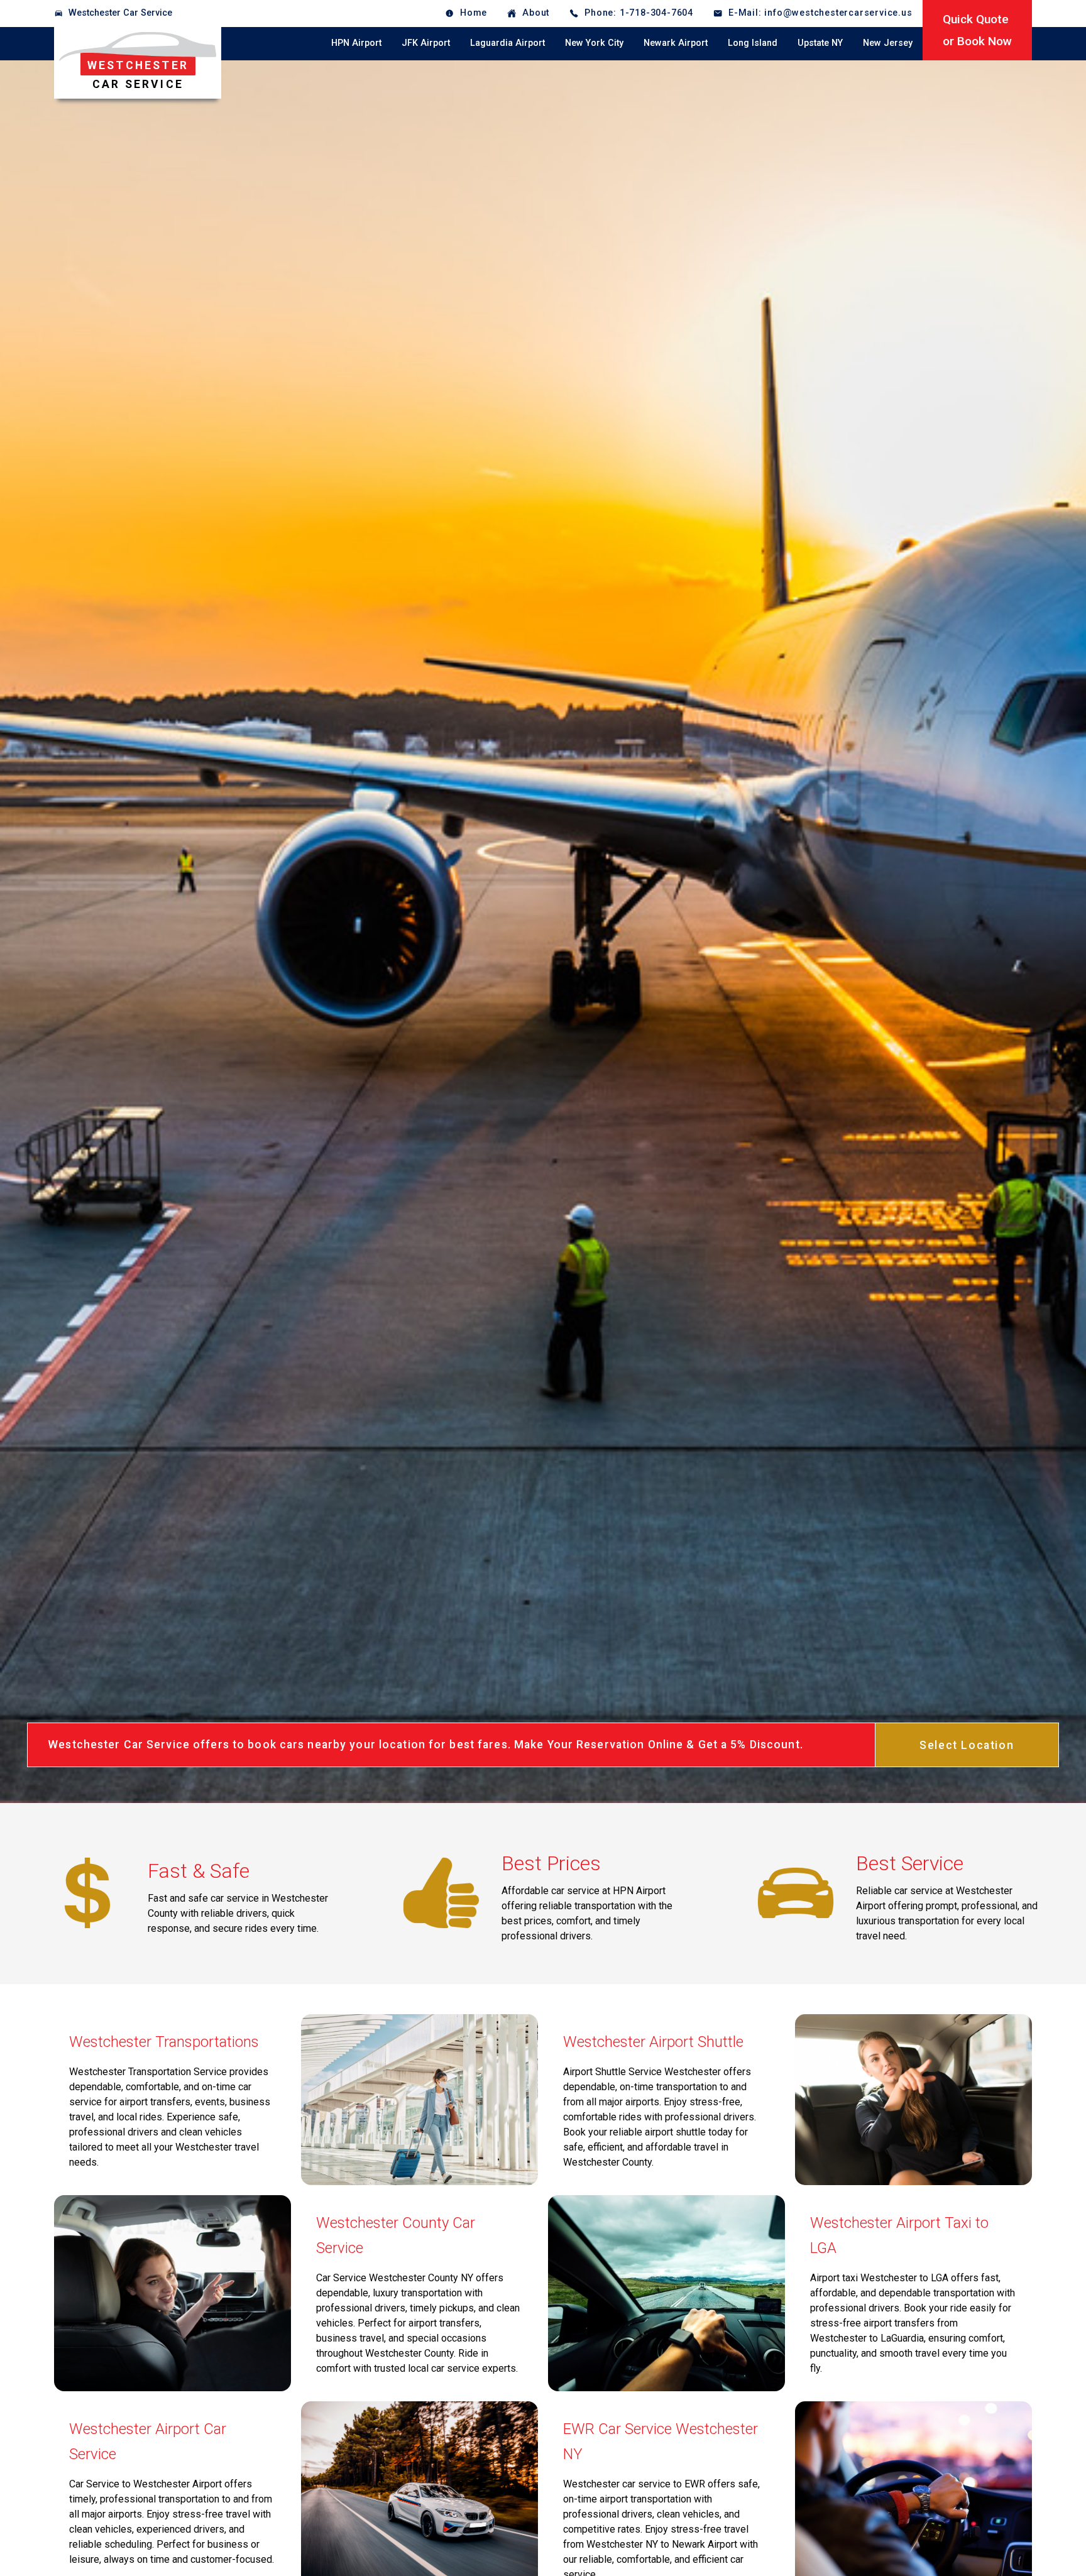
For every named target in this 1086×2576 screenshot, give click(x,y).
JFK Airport (426, 43)
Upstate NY (820, 43)
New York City (594, 43)
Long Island (753, 43)
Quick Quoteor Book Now (977, 30)
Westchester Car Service (120, 13)
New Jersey (888, 43)
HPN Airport (356, 43)
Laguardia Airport (507, 43)
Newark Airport (676, 43)
